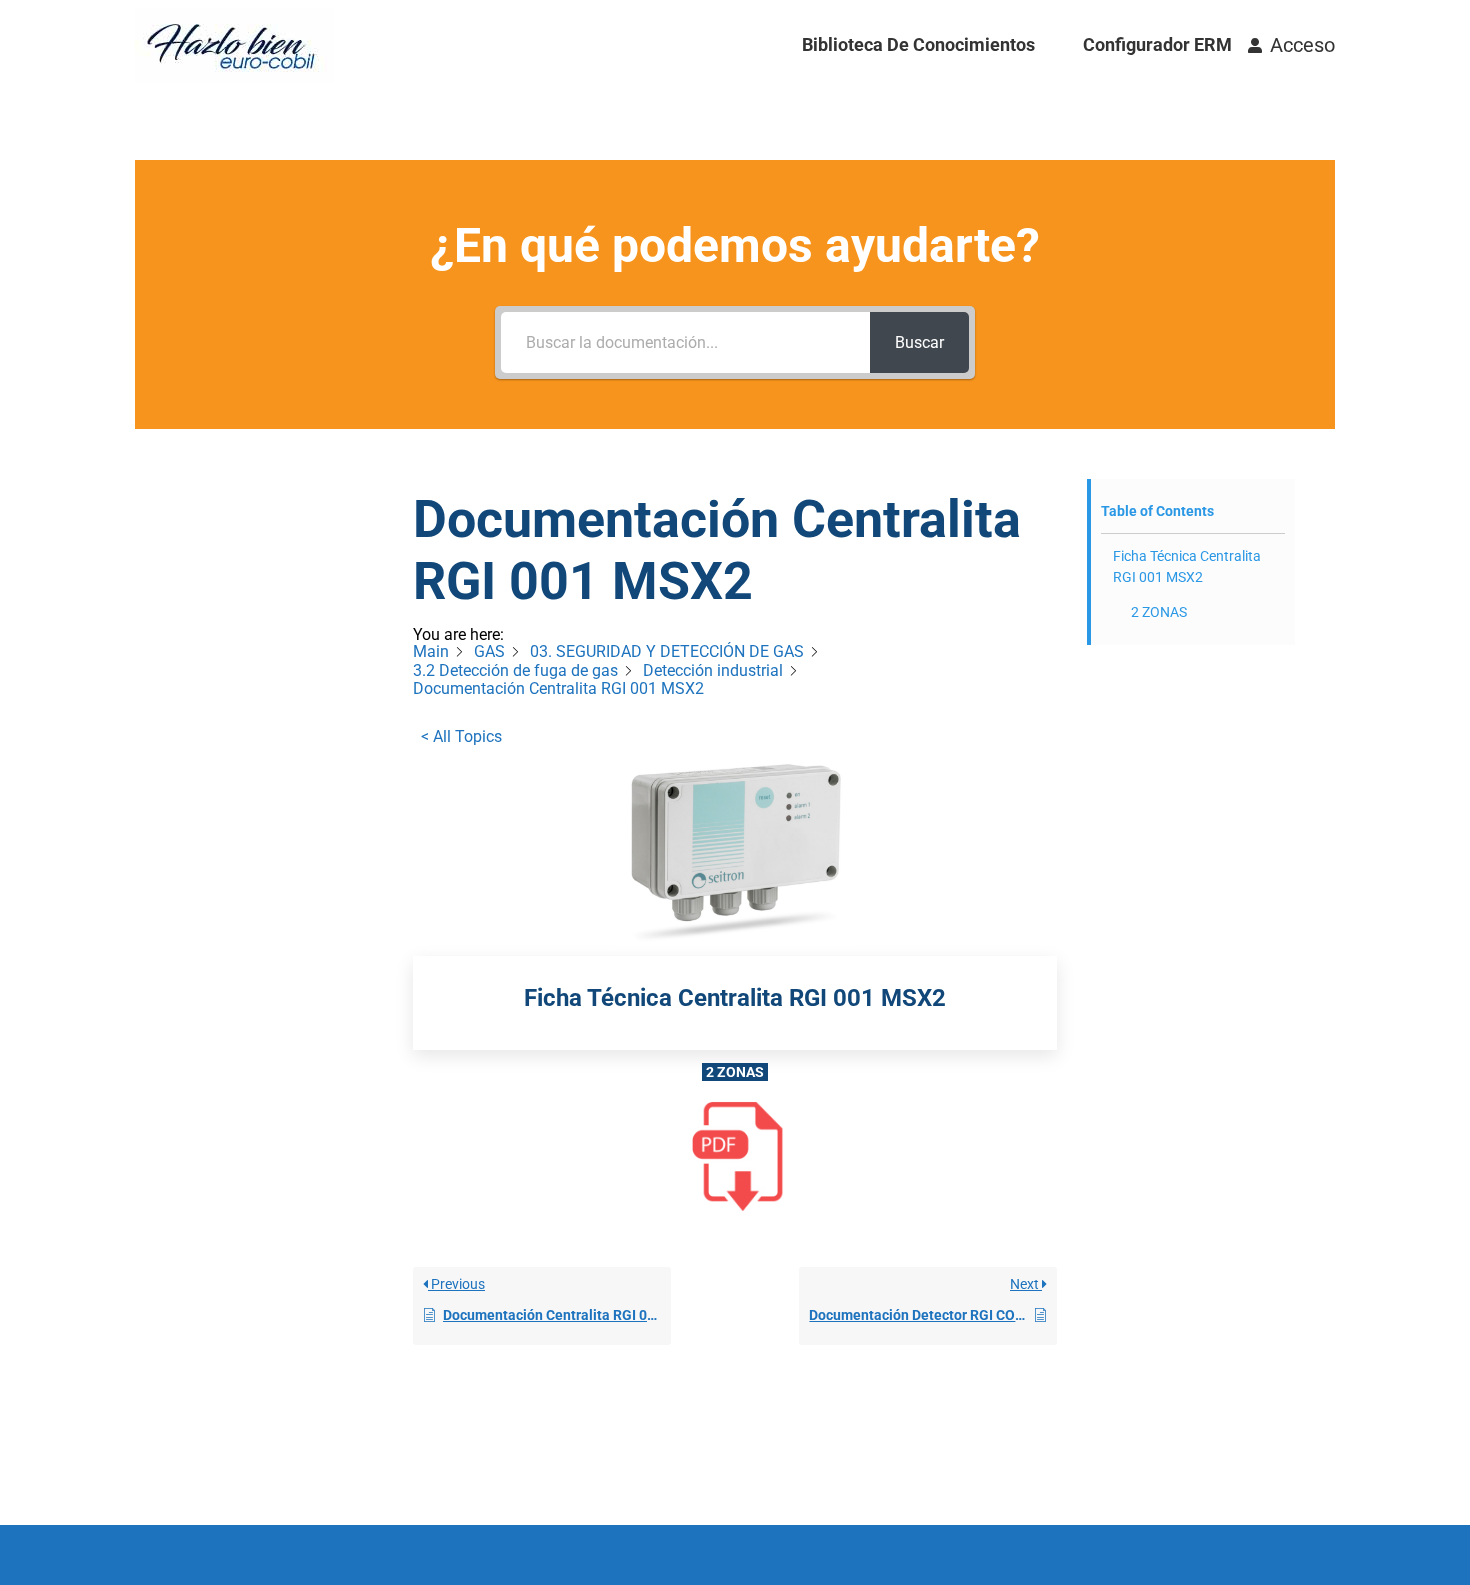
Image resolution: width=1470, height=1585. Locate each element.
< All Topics (461, 736)
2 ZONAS (1159, 612)
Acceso (1302, 45)
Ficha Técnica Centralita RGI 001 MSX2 (1187, 566)
